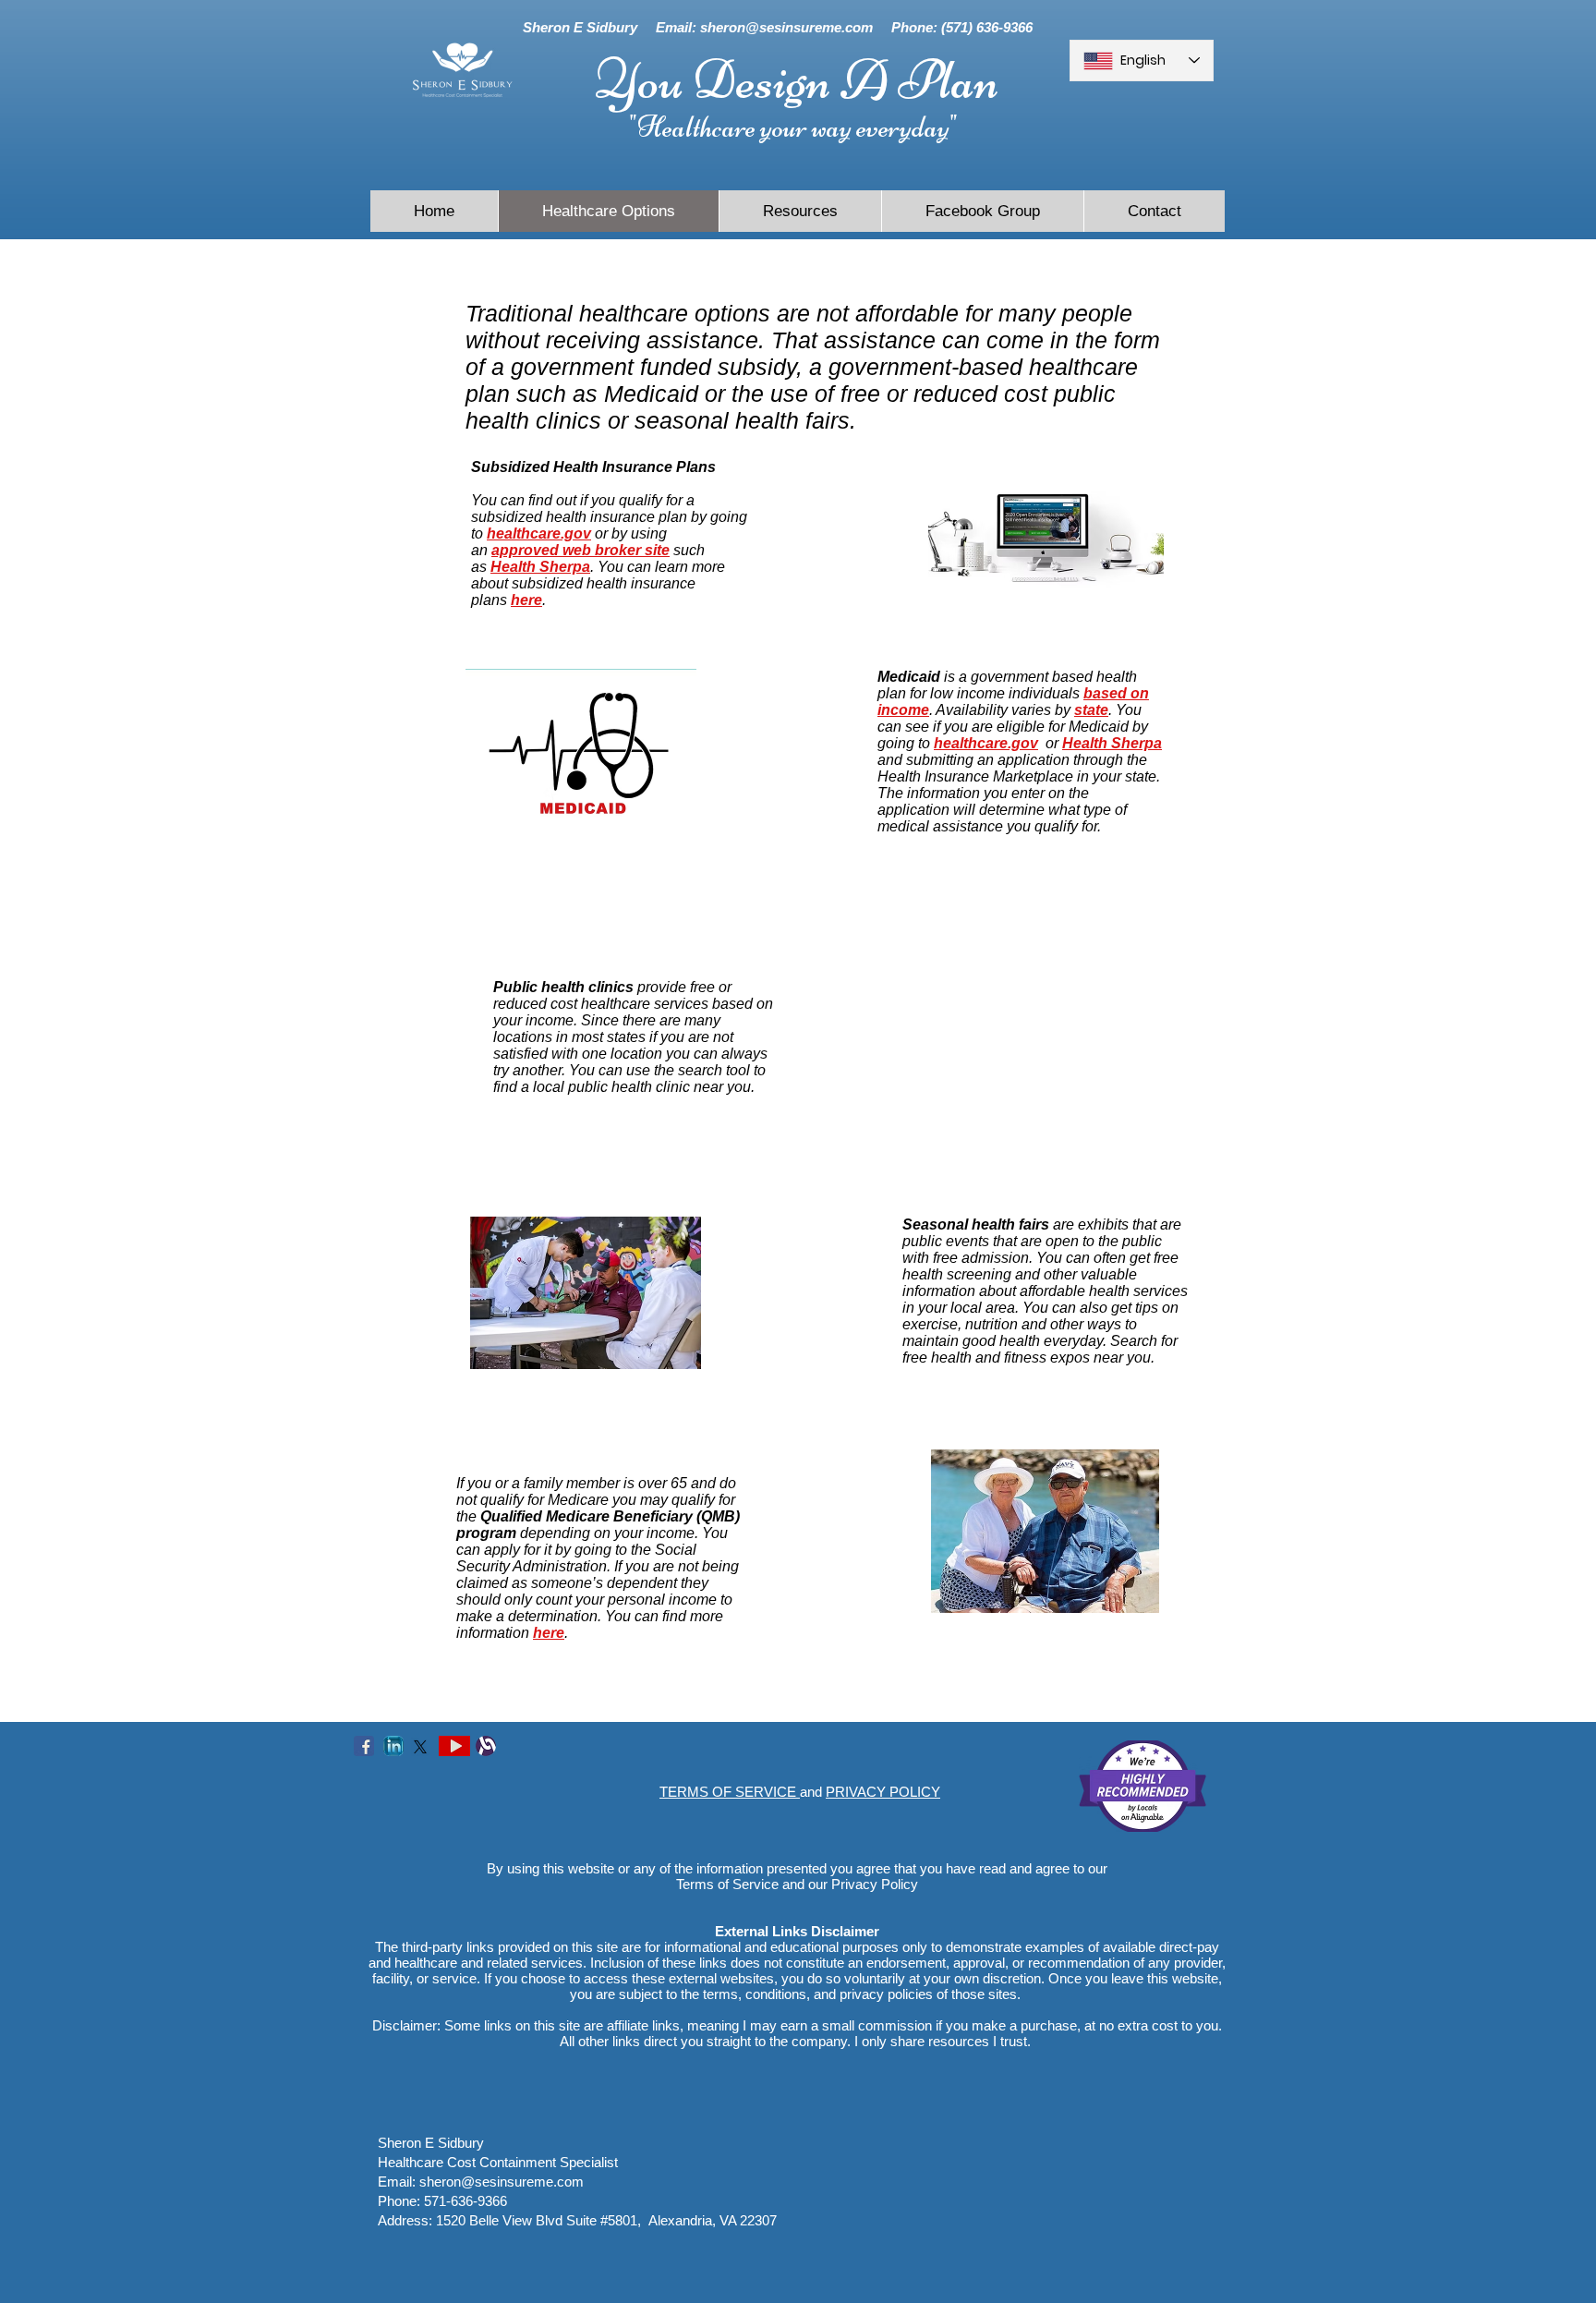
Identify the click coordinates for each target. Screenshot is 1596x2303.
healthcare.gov (539, 533)
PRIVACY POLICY (883, 1792)
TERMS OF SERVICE (730, 1792)
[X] (420, 1747)
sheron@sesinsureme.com (786, 27)
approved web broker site (580, 550)
